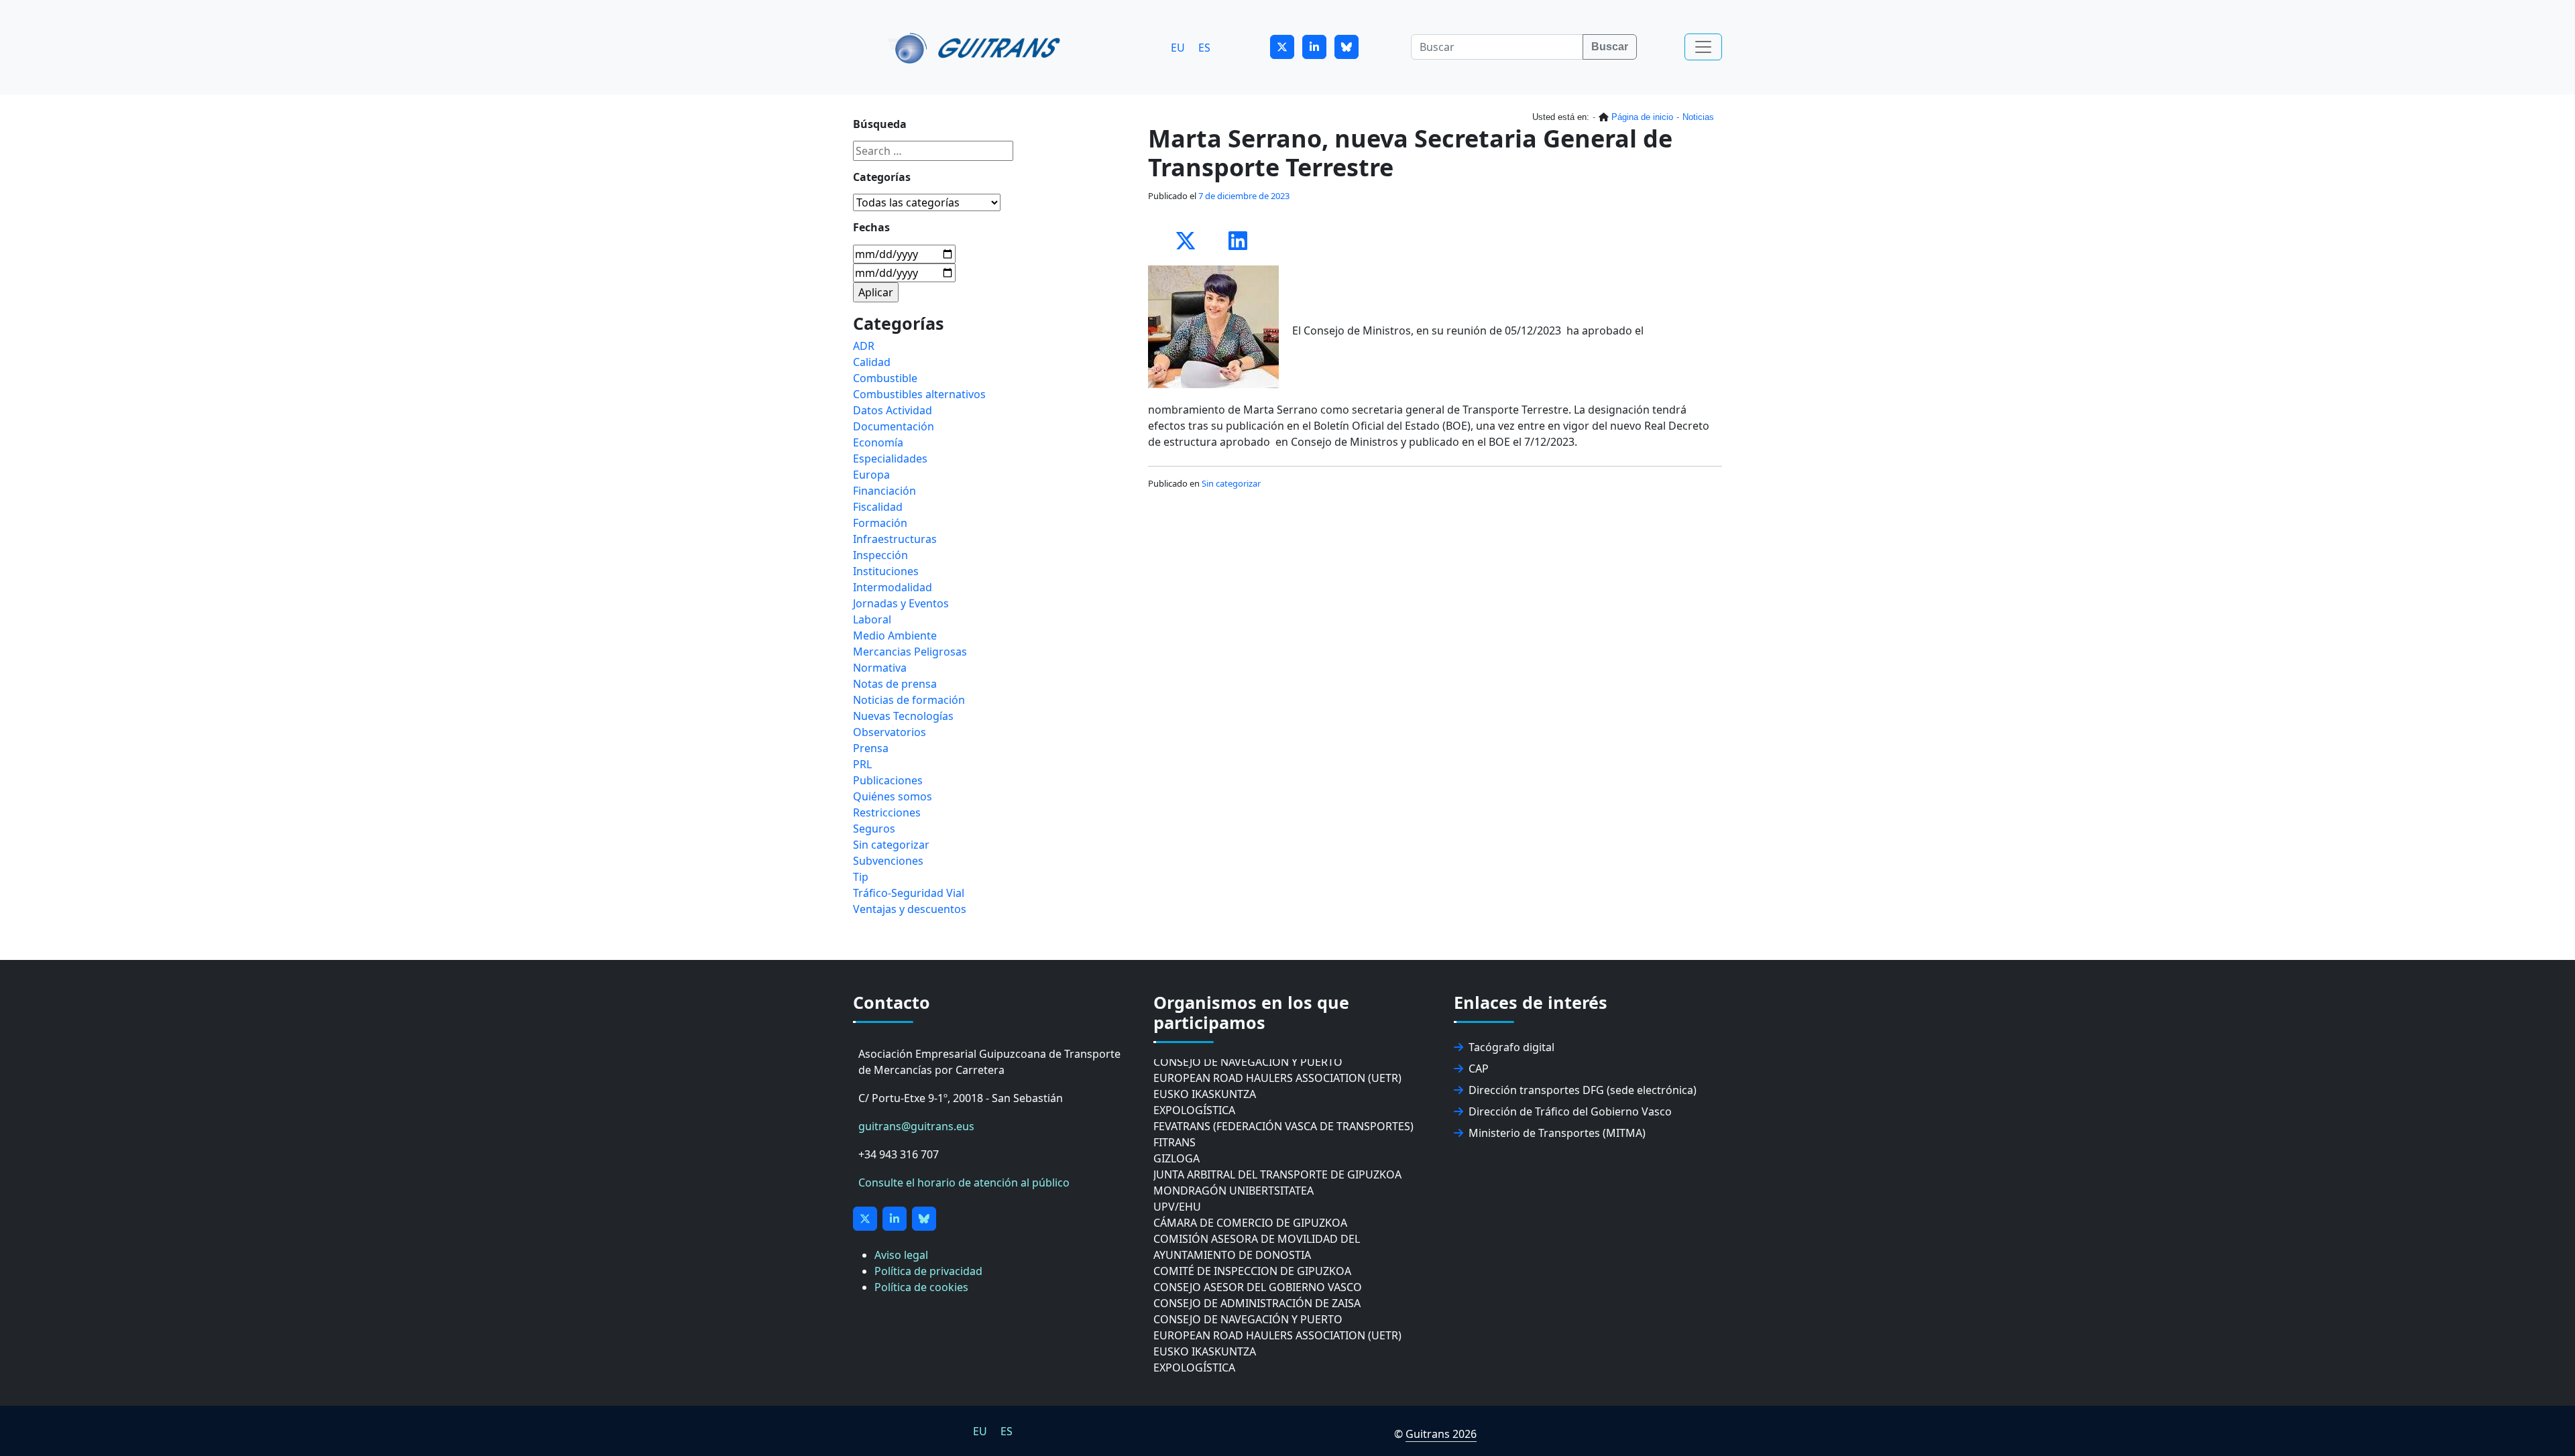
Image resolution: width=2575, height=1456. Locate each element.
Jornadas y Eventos (901, 603)
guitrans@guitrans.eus (916, 1126)
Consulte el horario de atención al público (964, 1182)
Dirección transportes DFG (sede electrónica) (1583, 1090)
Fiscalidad (878, 507)
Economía (878, 442)
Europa (871, 475)
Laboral (872, 619)
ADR (864, 346)
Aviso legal (901, 1255)
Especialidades (890, 459)
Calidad (872, 362)
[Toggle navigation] (1703, 47)
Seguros (874, 829)
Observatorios (890, 732)
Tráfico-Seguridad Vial (909, 893)
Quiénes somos (893, 796)
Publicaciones (888, 780)
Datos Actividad (893, 410)
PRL (862, 764)
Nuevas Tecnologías (903, 716)
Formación (880, 523)
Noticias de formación (909, 700)
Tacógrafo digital (1511, 1047)
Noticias (1698, 117)
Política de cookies (921, 1287)
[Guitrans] (977, 47)
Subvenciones (888, 861)
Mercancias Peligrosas (910, 652)
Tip (861, 877)
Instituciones (886, 571)
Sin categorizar (1231, 483)
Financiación (884, 491)
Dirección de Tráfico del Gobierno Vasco (1570, 1111)
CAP (1479, 1069)
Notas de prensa (895, 684)
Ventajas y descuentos (910, 909)
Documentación (894, 426)
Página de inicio (1642, 117)
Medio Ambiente (895, 635)
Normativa (880, 668)
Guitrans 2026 (1441, 1434)
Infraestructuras (895, 539)
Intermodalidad (893, 587)
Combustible (885, 378)
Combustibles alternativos (919, 394)
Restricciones (887, 812)
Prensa (871, 748)
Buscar (1610, 47)
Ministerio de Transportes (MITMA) (1557, 1133)
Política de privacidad (928, 1271)
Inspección (880, 555)
